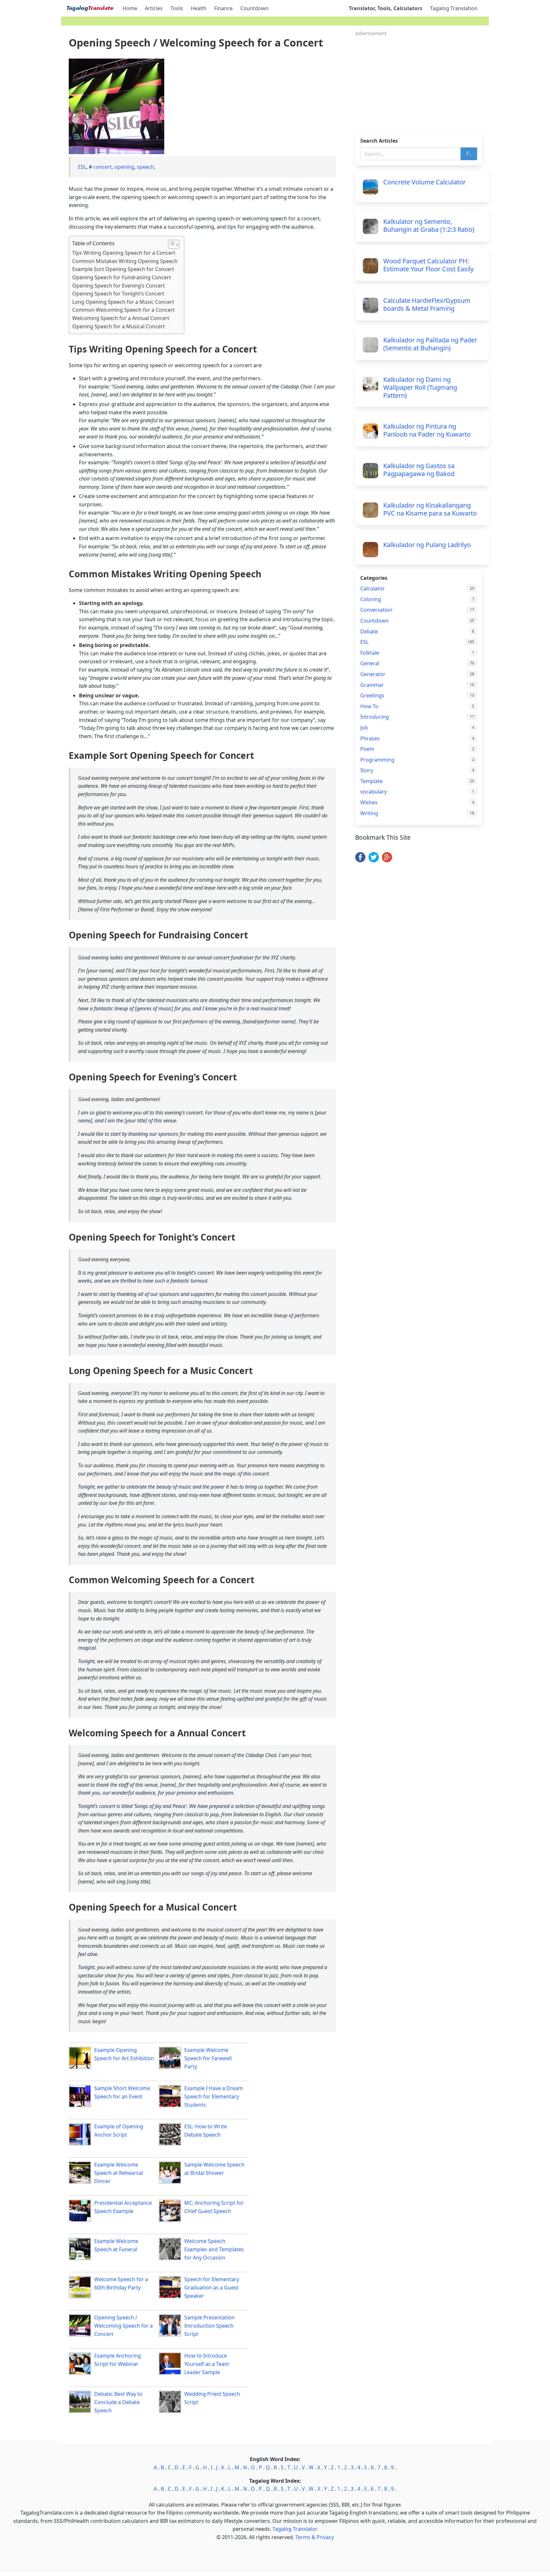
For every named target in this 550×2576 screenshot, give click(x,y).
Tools (177, 8)
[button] (170, 244)
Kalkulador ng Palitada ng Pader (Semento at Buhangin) (430, 344)
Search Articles (379, 141)
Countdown (254, 8)
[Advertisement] (422, 82)
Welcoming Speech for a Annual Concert (121, 318)
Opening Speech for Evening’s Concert (119, 286)
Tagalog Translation (454, 8)
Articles (154, 8)
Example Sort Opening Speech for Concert (123, 269)
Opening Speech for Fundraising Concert (122, 277)
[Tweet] (374, 860)
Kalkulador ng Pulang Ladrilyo (427, 545)
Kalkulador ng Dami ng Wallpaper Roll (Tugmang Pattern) (420, 387)
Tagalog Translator (295, 2529)
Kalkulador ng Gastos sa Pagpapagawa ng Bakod (419, 470)
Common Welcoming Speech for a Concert (123, 310)
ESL (82, 167)
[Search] (469, 154)
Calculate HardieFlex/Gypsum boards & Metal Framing (427, 304)
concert (102, 167)
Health (199, 8)
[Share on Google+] (387, 860)
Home (130, 8)
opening (124, 167)
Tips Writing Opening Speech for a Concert (124, 253)
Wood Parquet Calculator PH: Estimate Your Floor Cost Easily (428, 265)
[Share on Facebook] (360, 860)
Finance (223, 8)
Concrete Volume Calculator (424, 182)
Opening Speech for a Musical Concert (119, 326)
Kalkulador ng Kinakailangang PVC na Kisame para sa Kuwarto (430, 509)
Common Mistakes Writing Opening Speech (125, 261)
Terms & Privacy (315, 2537)
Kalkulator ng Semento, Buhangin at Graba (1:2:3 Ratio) (429, 225)
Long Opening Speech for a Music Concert (123, 302)
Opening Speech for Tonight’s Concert (118, 294)
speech (145, 167)
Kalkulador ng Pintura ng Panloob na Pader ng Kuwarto (427, 430)
